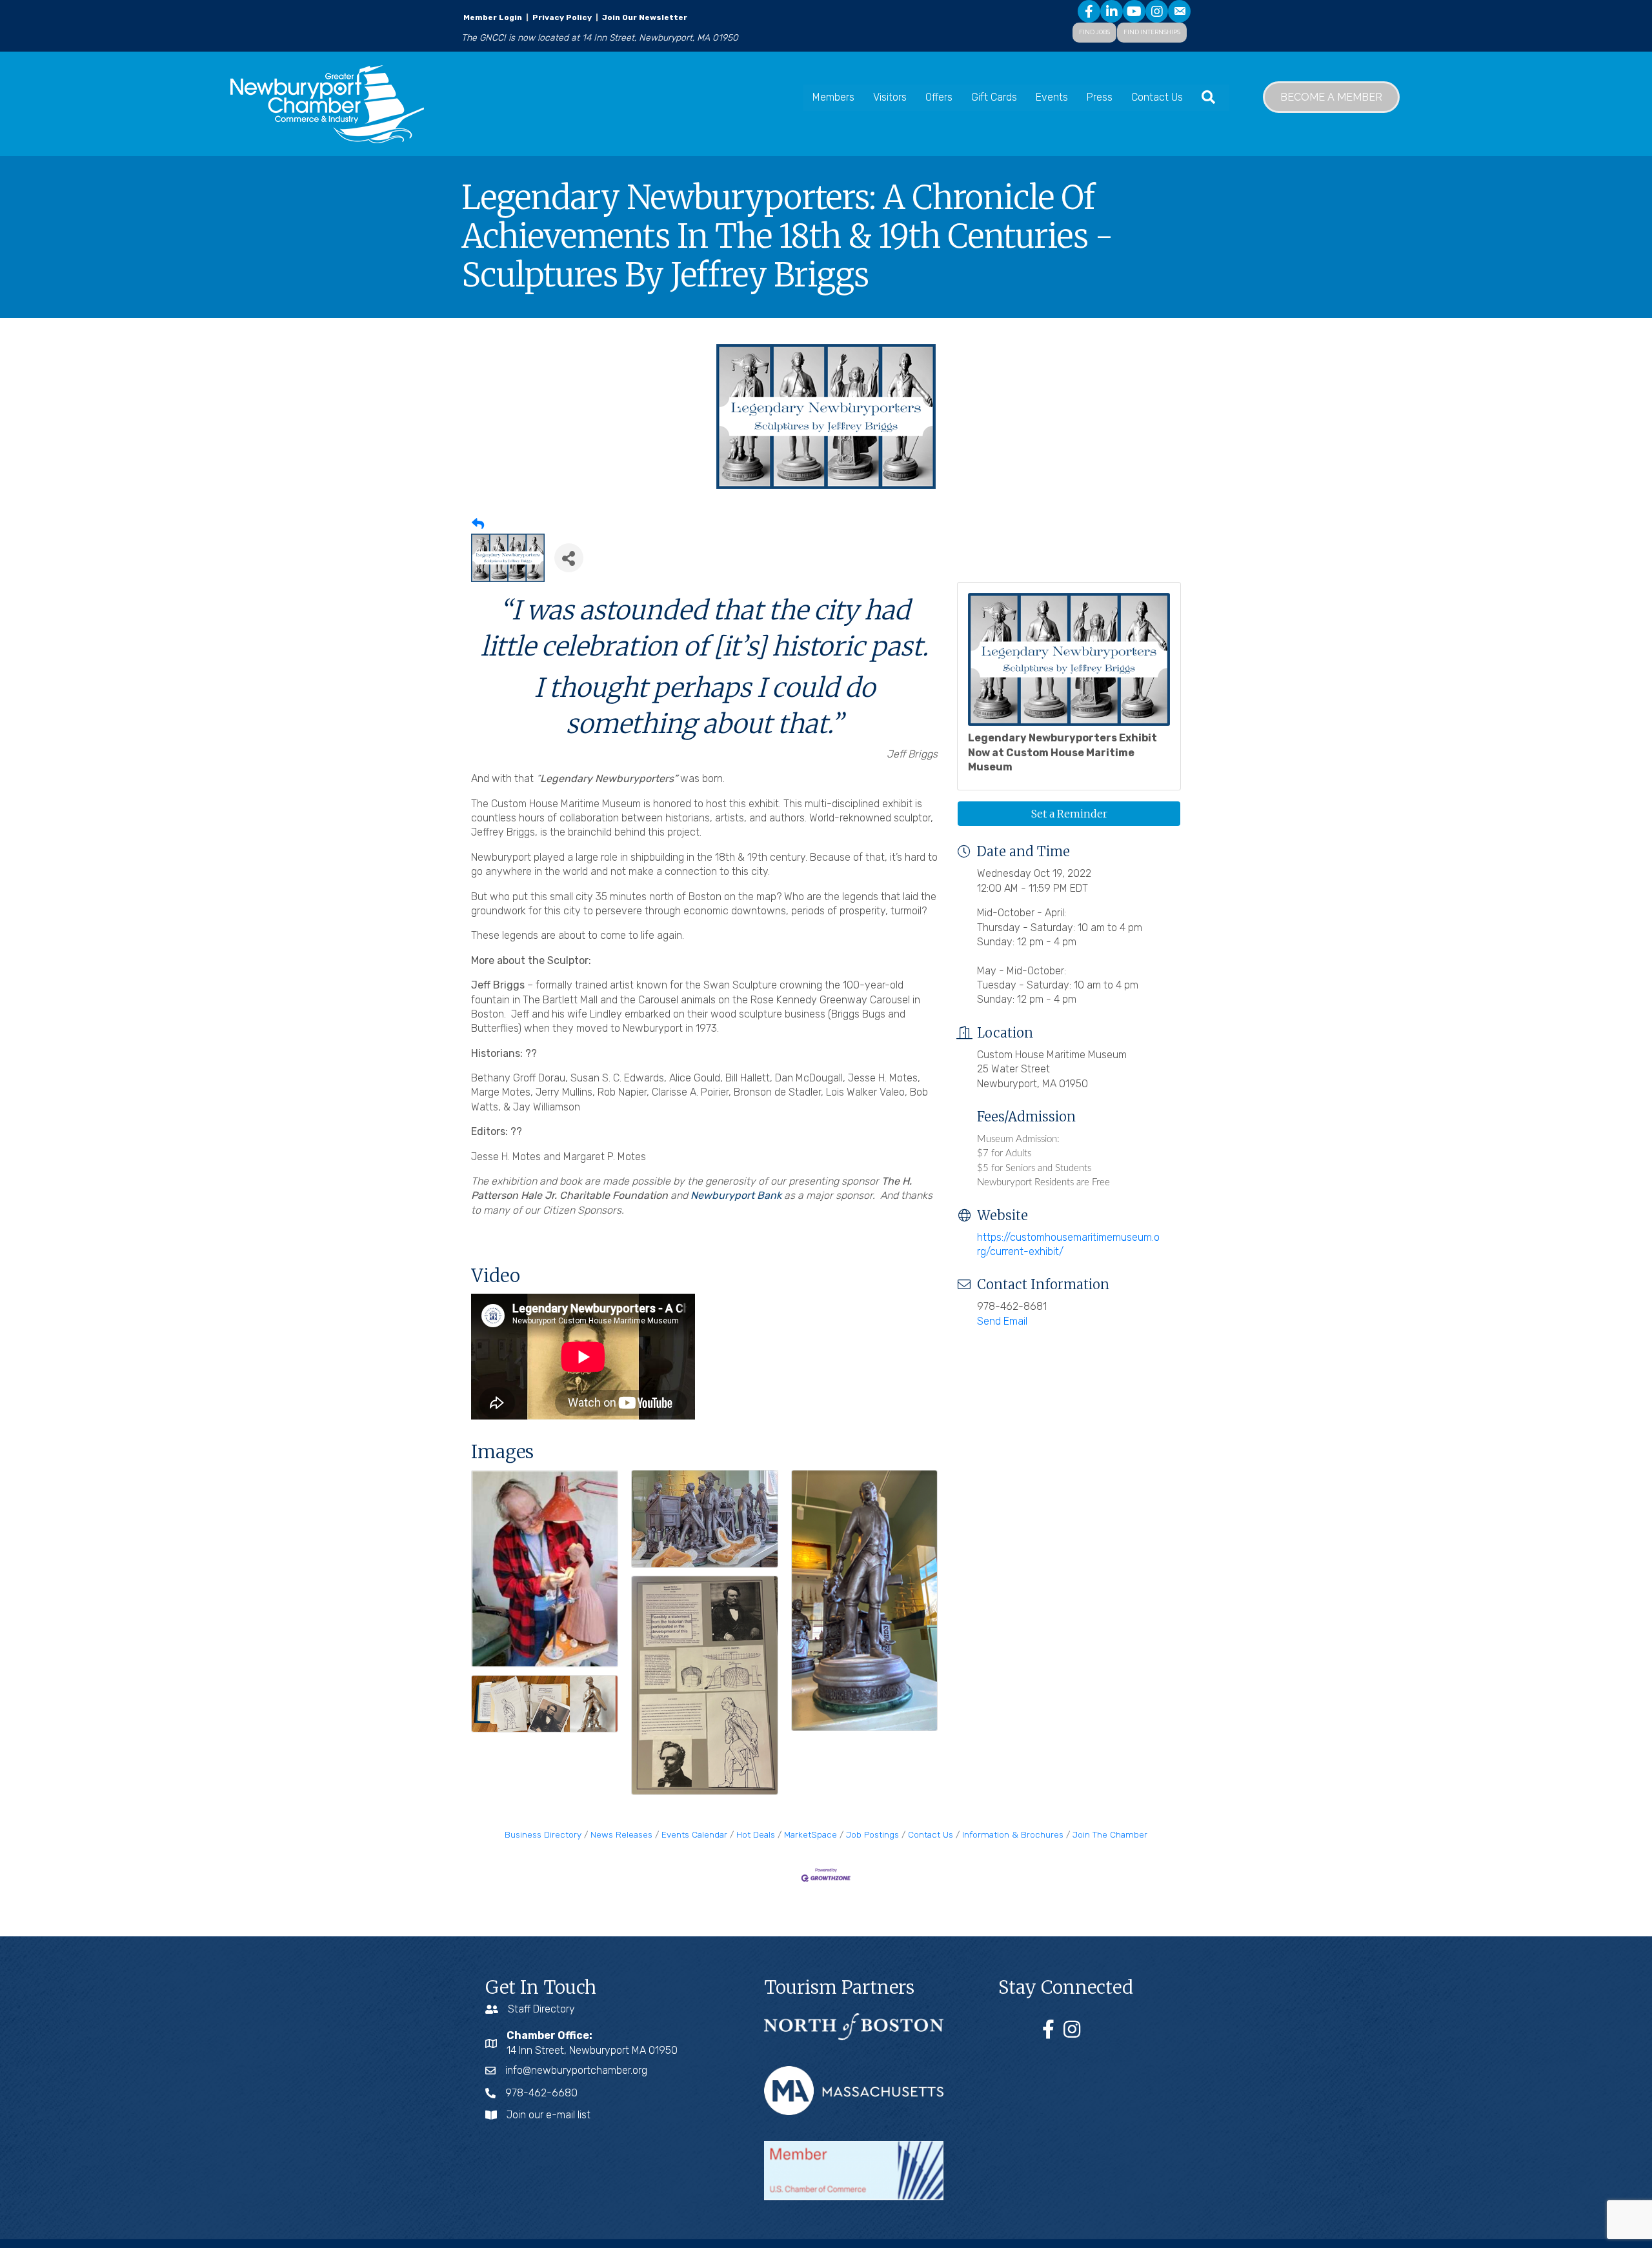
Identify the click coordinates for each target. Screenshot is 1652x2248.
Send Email (1002, 1321)
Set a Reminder (1069, 814)
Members (833, 97)
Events (1052, 97)
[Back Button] (478, 525)
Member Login (493, 17)
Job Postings (872, 1834)
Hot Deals (756, 1834)
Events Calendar (694, 1834)
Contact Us (1157, 97)
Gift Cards (994, 97)
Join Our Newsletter (644, 17)
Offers (939, 97)
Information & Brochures (1013, 1834)
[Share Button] (569, 558)
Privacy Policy (562, 17)
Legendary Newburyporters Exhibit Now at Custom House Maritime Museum (1063, 752)
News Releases (621, 1834)
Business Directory (543, 1834)
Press (1100, 97)
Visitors (890, 97)
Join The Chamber (1110, 1834)
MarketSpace (811, 1834)
